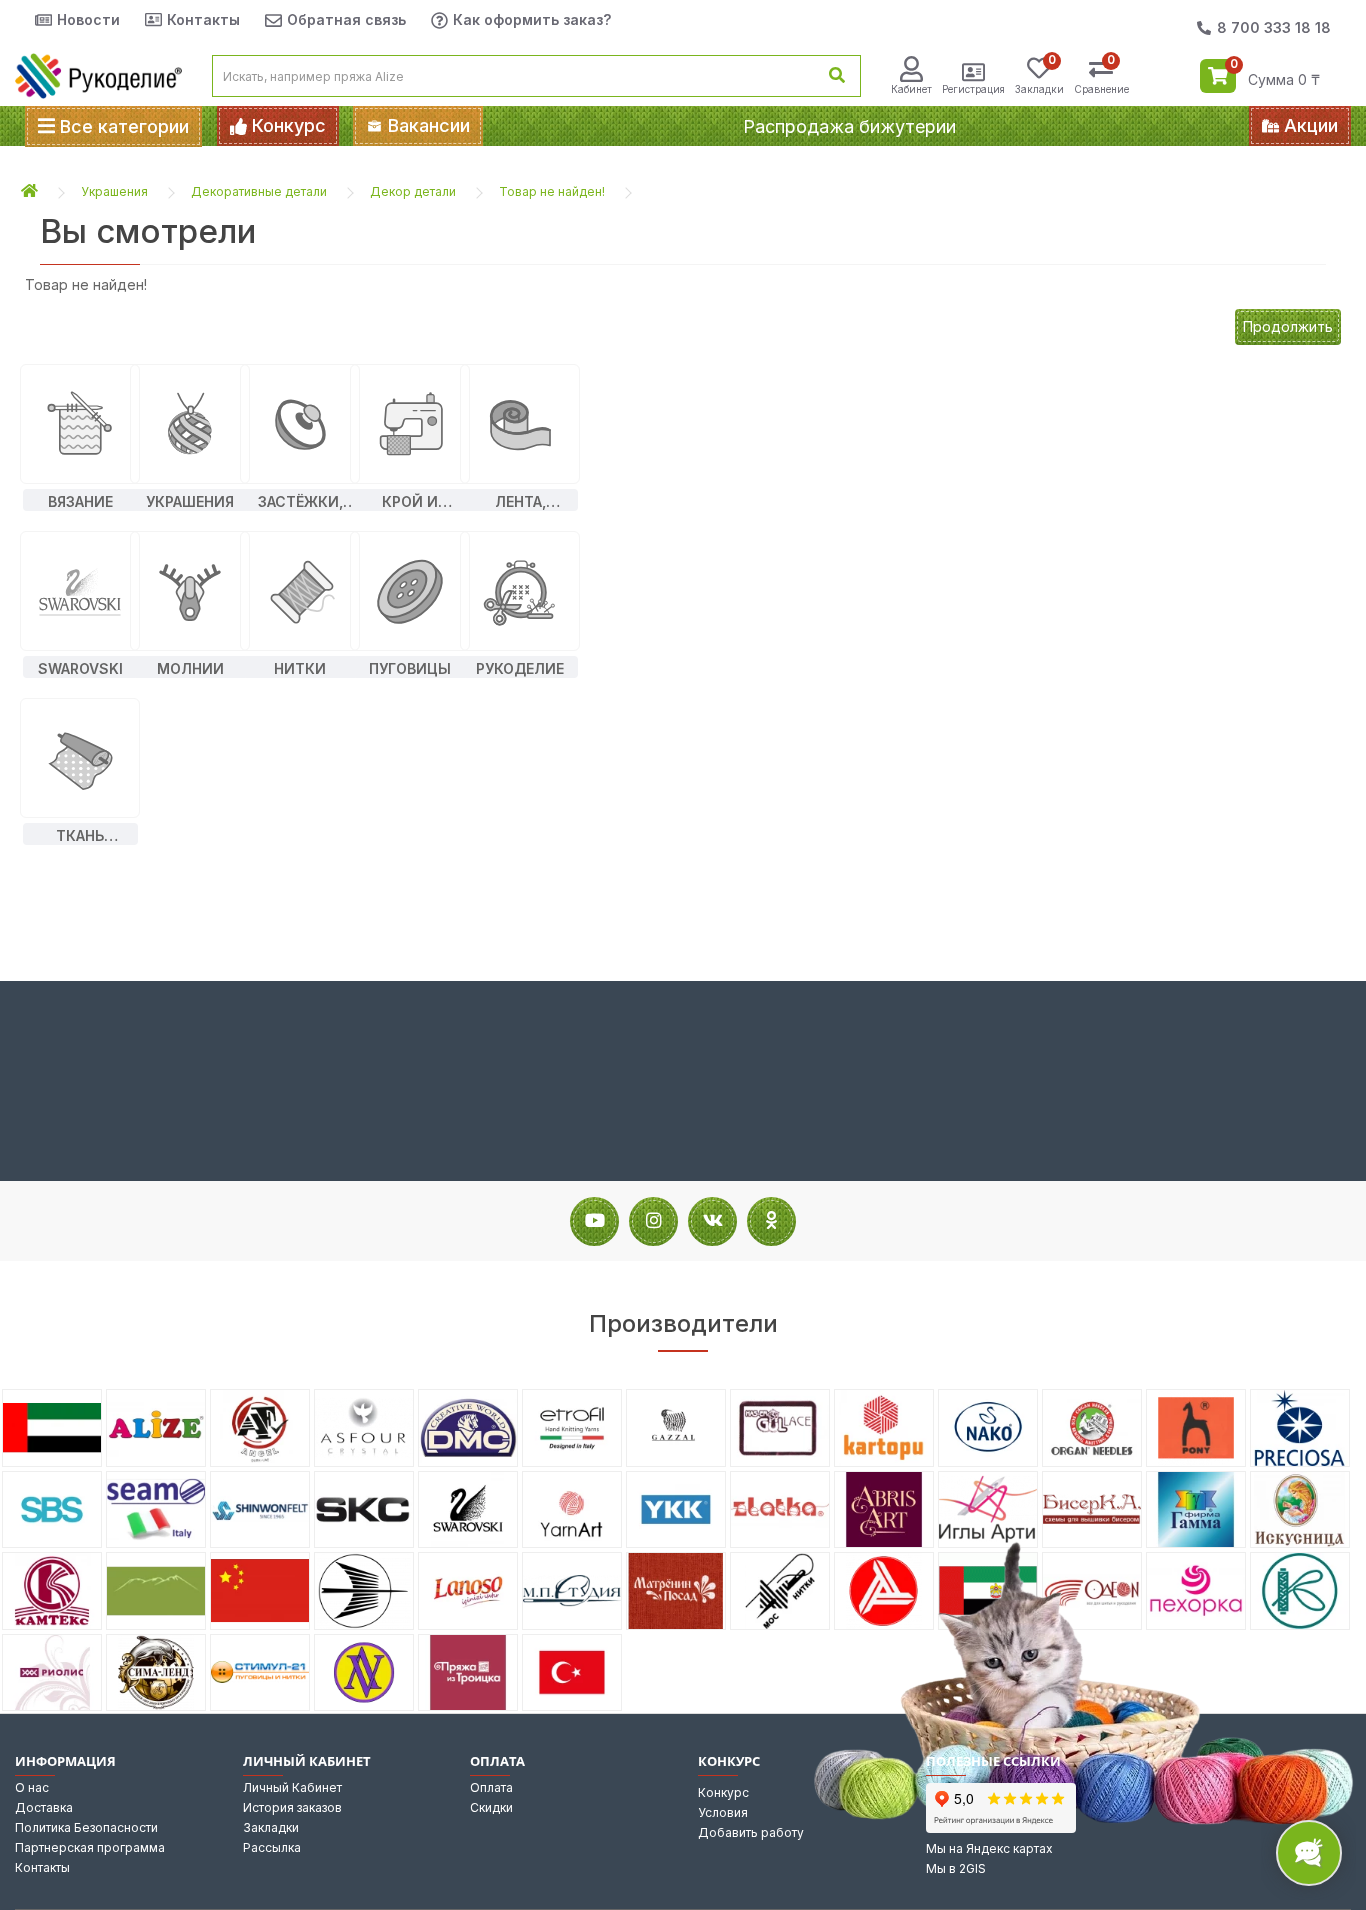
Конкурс (723, 1792)
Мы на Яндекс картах (989, 1848)
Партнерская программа (90, 1847)
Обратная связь (346, 19)
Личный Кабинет (292, 1787)
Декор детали (413, 191)
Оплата (491, 1787)
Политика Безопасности (86, 1827)
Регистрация (973, 89)
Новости (88, 19)
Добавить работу (751, 1832)
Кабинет (911, 89)
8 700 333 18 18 (1274, 27)
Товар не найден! (552, 191)
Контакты (203, 19)
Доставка (44, 1807)
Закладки (271, 1827)
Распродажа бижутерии (849, 126)
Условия (723, 1812)
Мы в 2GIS (956, 1868)
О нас (32, 1787)
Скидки (491, 1807)
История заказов (292, 1807)
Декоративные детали (259, 191)
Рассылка (272, 1847)
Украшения (114, 191)
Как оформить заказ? (532, 19)
